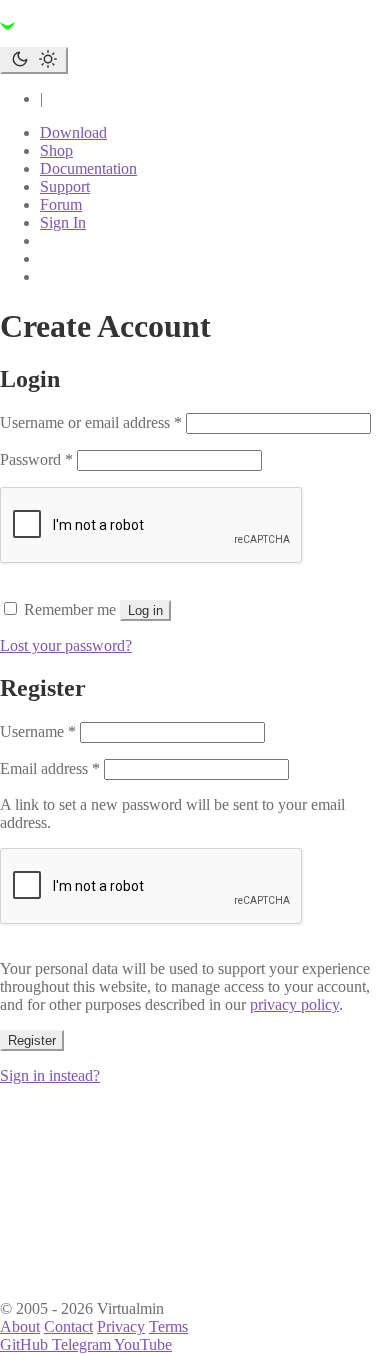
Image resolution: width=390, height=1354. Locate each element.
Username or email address (91, 422)
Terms (168, 1326)
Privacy (121, 1326)
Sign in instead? (50, 1075)
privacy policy (294, 1004)
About (20, 1326)
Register (32, 1040)
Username (38, 731)
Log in (145, 610)
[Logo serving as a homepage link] (120, 37)
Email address (50, 768)
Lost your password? (66, 645)
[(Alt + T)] (34, 60)
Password (36, 459)
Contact (68, 1326)
